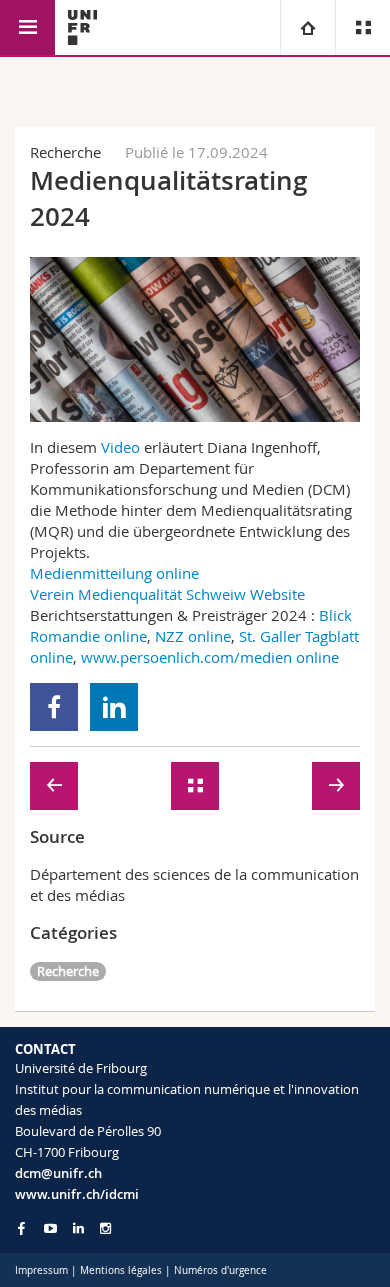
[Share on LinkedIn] (114, 707)
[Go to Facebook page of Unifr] (21, 1228)
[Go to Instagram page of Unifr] (105, 1228)
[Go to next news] (336, 786)
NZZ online (193, 636)
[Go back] (195, 786)
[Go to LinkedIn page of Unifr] (78, 1228)
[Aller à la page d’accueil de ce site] (82, 27)
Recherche (68, 971)
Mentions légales (121, 1270)
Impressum (41, 1270)
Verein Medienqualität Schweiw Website (167, 594)
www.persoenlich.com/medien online (210, 657)
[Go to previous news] (54, 786)
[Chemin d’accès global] (307, 27)
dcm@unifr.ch (58, 1173)
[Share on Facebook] (54, 707)
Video (122, 447)
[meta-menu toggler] (362, 27)
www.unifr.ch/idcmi (77, 1194)
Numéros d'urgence (220, 1270)
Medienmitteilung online (114, 573)
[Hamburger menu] (27, 27)
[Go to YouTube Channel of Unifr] (50, 1228)
